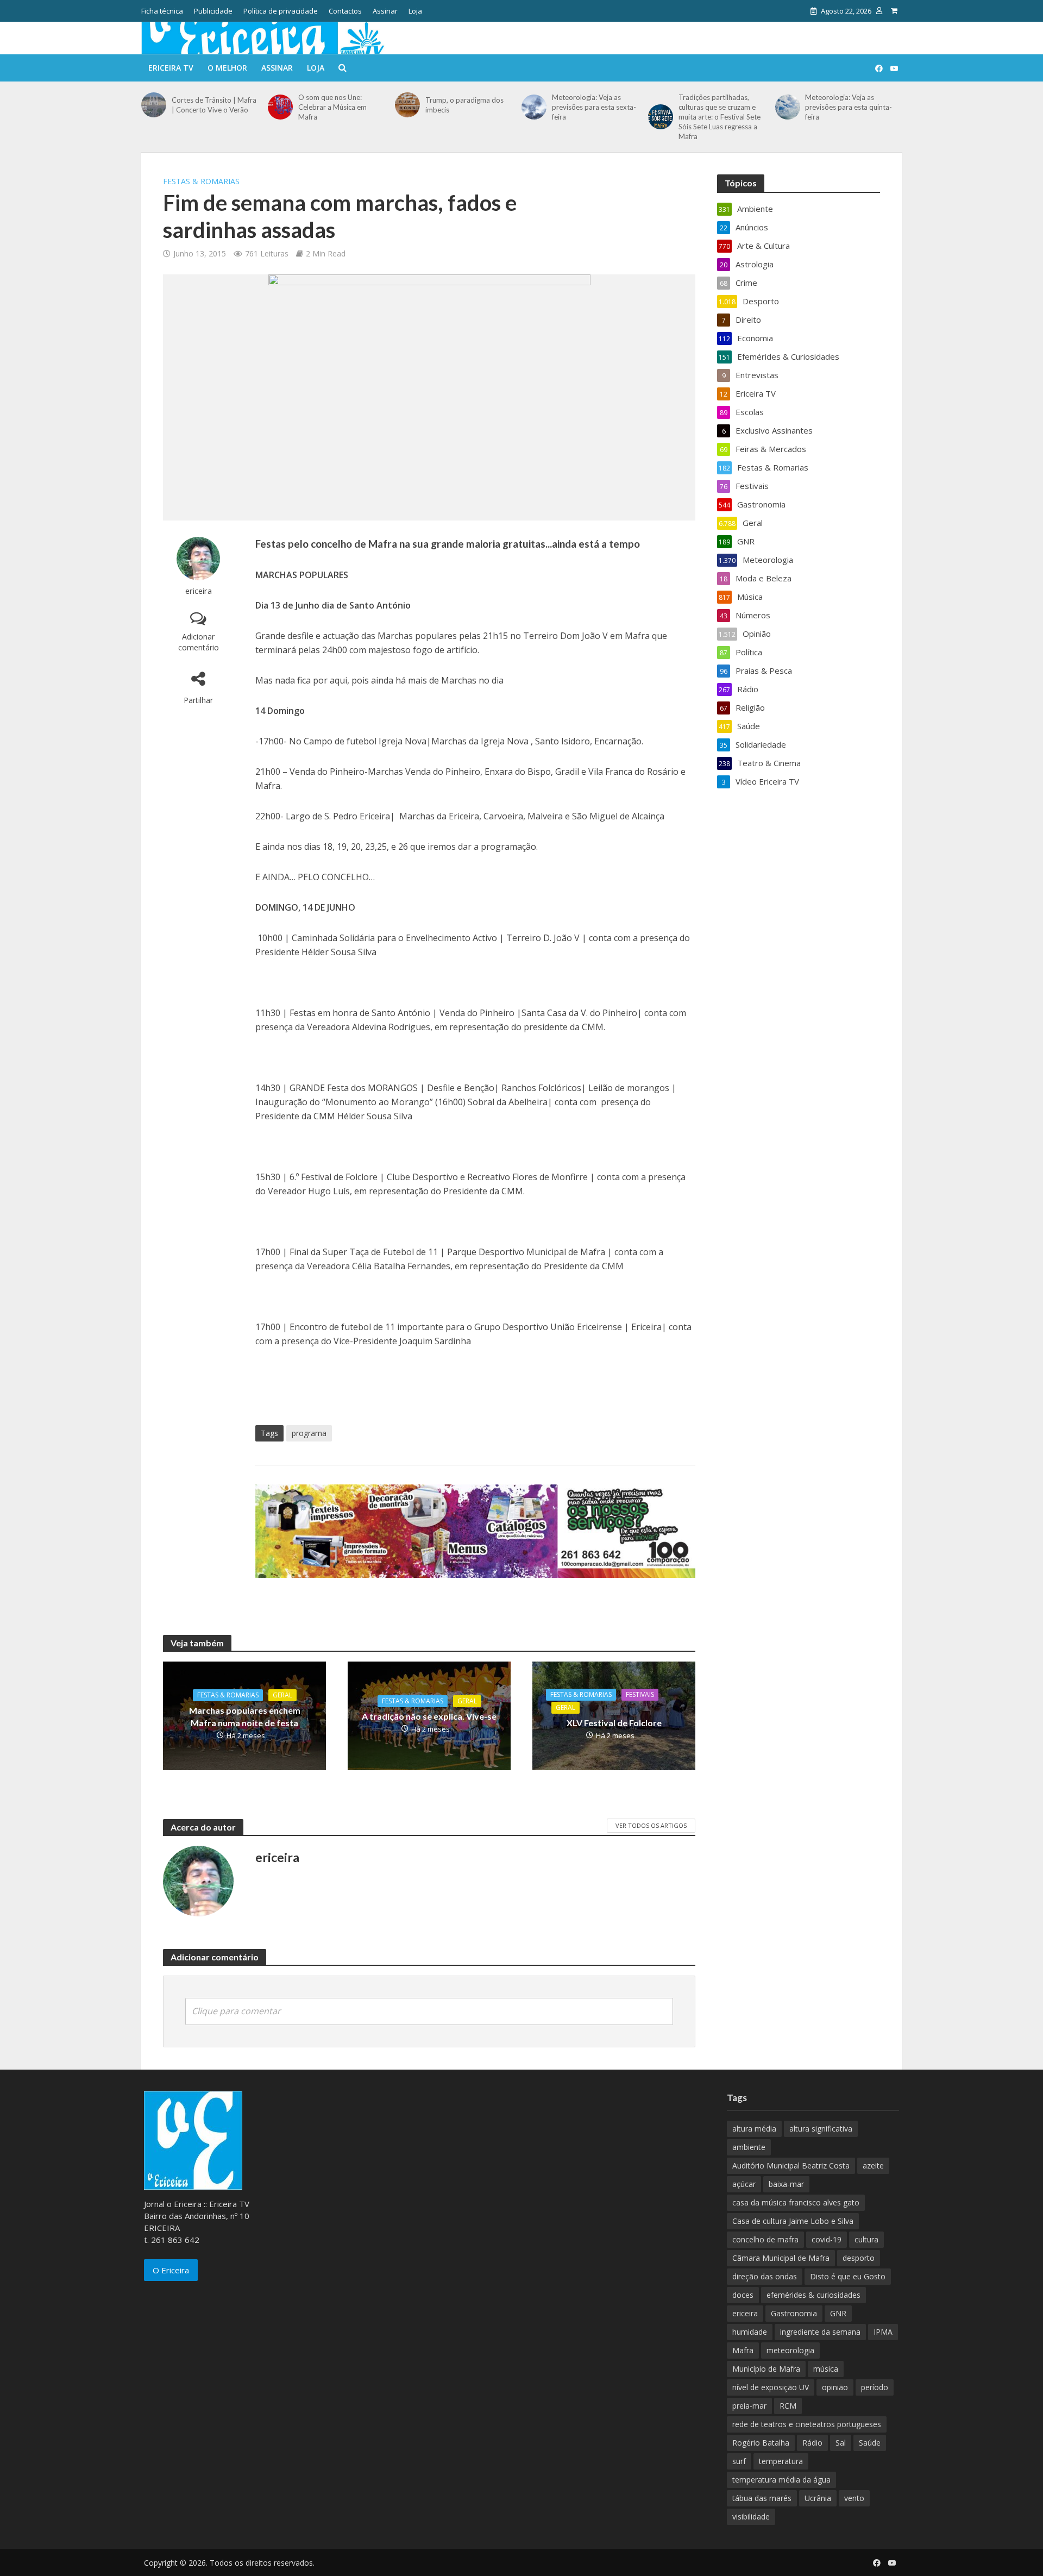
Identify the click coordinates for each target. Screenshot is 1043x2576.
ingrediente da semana (820, 2332)
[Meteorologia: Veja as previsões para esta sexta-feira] (534, 107)
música (826, 2369)
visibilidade (751, 2517)
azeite (873, 2166)
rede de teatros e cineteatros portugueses (807, 2424)
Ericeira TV (171, 68)
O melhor (227, 68)
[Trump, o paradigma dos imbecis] (407, 105)
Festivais (640, 1694)
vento (854, 2498)
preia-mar (749, 2406)
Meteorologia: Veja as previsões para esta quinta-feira (849, 107)
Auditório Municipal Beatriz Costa (791, 2166)
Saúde (870, 2443)
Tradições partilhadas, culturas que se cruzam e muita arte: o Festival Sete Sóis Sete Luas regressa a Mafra (720, 117)
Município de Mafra (766, 2369)
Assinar (385, 11)
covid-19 (827, 2239)
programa (309, 1433)
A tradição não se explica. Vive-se (429, 1716)
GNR (838, 2313)
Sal (841, 2443)
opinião (835, 2387)
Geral (282, 1695)
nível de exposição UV (771, 2387)
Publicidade (213, 11)
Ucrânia (818, 2498)
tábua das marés (762, 2498)
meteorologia (790, 2350)
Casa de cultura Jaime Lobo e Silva (793, 2221)
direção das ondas (765, 2276)
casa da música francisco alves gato (796, 2202)
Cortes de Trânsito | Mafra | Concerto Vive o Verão (214, 105)
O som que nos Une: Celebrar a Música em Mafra (332, 107)
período (875, 2387)
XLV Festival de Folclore (614, 1723)
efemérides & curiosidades (813, 2295)
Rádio (812, 2443)
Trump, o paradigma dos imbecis (464, 105)
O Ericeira (171, 2270)
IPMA (883, 2332)
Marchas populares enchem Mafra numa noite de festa (245, 1716)
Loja (415, 11)
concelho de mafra (765, 2239)
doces (743, 2295)
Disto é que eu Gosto (848, 2276)
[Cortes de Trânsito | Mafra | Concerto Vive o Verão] (154, 105)
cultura (866, 2239)
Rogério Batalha (761, 2443)
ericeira (199, 591)
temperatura (781, 2461)
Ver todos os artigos (651, 1825)
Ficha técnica (162, 11)
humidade (750, 2332)
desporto (859, 2258)
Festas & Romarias (201, 181)
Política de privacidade (281, 11)
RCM (788, 2406)
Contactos (345, 11)
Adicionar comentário (199, 642)
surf (739, 2461)
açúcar (744, 2184)
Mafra (743, 2350)
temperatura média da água (781, 2480)
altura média (754, 2129)
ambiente (749, 2147)
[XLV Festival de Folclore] (614, 1715)
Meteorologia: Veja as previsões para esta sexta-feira (594, 107)
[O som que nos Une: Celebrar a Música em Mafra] (280, 107)
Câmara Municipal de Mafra (781, 2258)
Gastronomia (794, 2313)
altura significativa (821, 2129)
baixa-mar (786, 2184)
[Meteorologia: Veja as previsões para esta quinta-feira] (788, 107)
